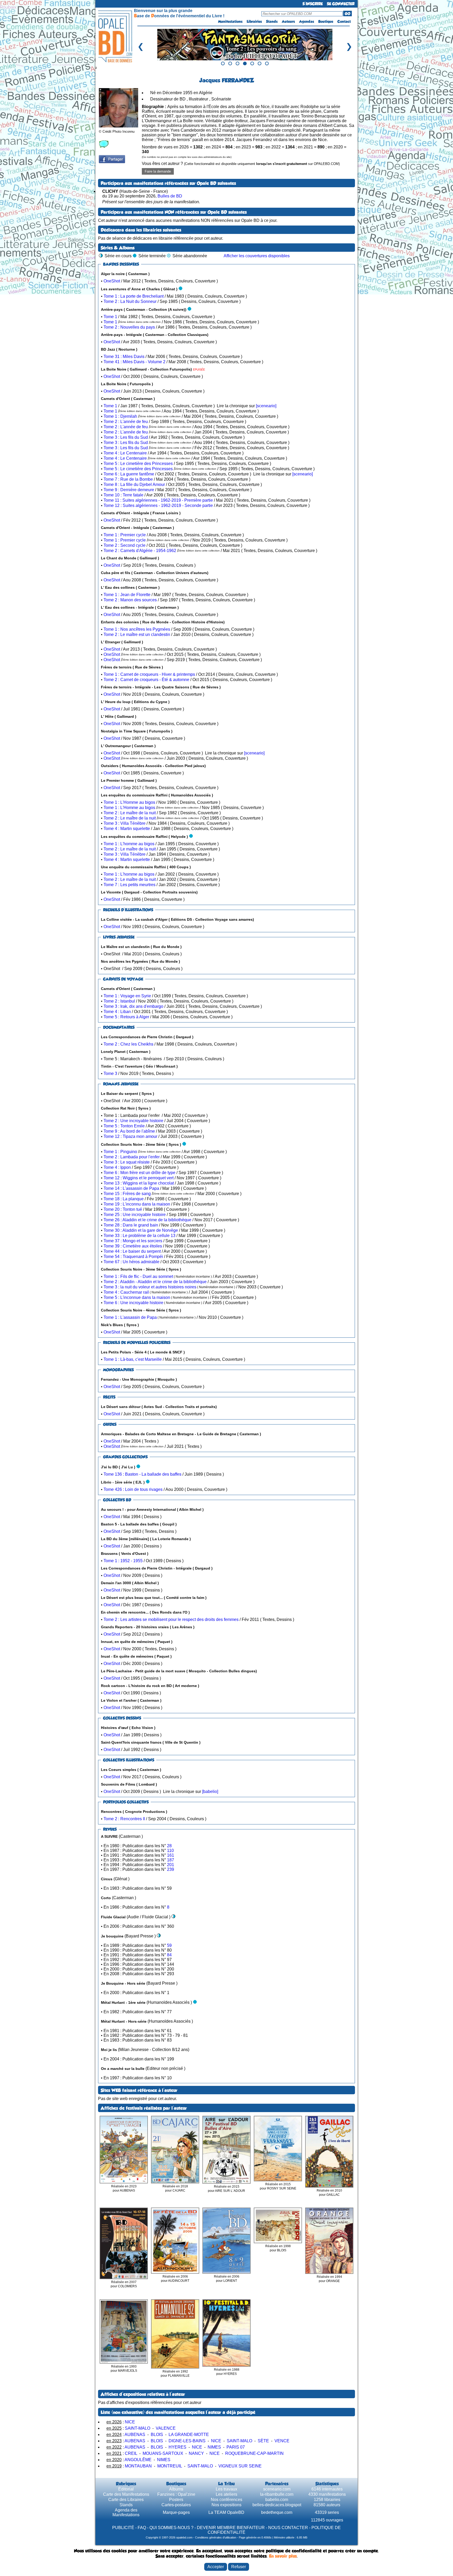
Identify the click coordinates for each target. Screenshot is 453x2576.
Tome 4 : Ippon (117, 1167)
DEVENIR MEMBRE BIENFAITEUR (231, 2528)
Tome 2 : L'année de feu (126, 422)
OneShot (112, 281)
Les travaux (226, 2489)
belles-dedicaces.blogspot (277, 2505)
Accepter (216, 2567)
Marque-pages (176, 2512)
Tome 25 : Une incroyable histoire (135, 1215)
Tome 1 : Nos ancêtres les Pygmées (137, 629)
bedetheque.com (277, 2512)
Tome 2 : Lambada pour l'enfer (132, 1157)
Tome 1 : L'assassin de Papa (130, 1317)
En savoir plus (283, 2556)
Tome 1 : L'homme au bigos (129, 844)
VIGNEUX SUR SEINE (240, 2466)
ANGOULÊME (138, 2460)
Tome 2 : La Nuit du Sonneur (130, 301)
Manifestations (230, 22)
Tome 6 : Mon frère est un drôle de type (139, 1173)
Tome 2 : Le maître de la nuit (130, 813)
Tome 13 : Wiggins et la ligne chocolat (139, 1183)
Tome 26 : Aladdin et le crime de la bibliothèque (147, 1220)
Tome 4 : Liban (117, 1012)
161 (171, 1855)
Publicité (123, 2528)
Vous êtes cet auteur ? (241, 164)
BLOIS (157, 2435)
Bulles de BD (170, 196)
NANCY (196, 2453)
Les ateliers (226, 2494)
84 (169, 1955)
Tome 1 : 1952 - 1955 (123, 1561)
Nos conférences (226, 2500)
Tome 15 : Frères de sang (127, 1194)
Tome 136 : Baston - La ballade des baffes (142, 1474)
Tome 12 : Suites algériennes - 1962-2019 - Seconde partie (158, 505)
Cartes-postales (176, 2505)
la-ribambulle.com (277, 2494)
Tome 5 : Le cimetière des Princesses (138, 464)
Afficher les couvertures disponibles (257, 256)
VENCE (282, 2441)
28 (169, 1846)
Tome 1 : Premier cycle (125, 535)
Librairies (254, 22)
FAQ (142, 2528)
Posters (176, 2500)
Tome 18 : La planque (124, 1199)
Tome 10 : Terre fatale (123, 495)
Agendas (307, 22)
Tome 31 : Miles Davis (124, 357)
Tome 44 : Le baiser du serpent (132, 1251)
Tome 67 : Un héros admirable (131, 1262)
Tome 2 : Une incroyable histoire (133, 1121)
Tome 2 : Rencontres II (124, 1819)
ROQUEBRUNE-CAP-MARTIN (254, 2453)
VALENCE (166, 2428)
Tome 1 (110, 317)
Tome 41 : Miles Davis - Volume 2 (134, 362)
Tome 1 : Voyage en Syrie (127, 996)
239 (171, 1869)
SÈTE (263, 2441)
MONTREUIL (170, 2466)
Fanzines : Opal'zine (176, 2494)
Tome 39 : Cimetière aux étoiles (133, 1246)
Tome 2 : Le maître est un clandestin (137, 634)
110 (170, 1851)
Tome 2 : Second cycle (125, 545)
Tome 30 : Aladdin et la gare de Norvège (141, 1230)
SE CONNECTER (341, 4)
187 (171, 1860)
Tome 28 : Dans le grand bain (131, 1225)
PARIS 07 (236, 2447)
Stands (272, 22)
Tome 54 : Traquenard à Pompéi (133, 1257)
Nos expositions (226, 2505)
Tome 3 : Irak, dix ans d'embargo (133, 1006)
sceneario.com (277, 2489)
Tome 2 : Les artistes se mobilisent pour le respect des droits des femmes (171, 1619)
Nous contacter (288, 2528)
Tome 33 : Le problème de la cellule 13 (139, 1236)
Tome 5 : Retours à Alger (126, 1017)
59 (169, 1945)
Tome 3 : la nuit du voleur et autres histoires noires (150, 1287)
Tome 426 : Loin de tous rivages (133, 1489)
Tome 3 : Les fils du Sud (126, 437)
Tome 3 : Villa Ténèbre (125, 823)
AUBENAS (135, 2435)
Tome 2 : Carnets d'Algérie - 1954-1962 (140, 551)
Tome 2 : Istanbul (119, 1001)
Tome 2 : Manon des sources (130, 600)
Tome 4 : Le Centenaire (125, 453)
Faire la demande (158, 171)
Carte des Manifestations (126, 2494)
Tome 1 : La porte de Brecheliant (134, 296)
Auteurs (288, 22)
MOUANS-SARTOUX (163, 2453)
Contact (344, 22)
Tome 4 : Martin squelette (127, 829)
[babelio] (210, 1792)
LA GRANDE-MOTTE (189, 2435)
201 (171, 1865)
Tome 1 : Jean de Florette (127, 595)
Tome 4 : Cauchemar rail (126, 1292)
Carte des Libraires (126, 2500)
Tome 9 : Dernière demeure (129, 490)
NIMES (214, 2447)
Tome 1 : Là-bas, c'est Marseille (133, 1359)
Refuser (239, 2567)
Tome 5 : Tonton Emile (124, 1126)
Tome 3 (110, 1073)
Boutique (326, 22)
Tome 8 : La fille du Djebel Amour (134, 484)
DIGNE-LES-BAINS (187, 2441)
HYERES (177, 2447)
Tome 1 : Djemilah (120, 416)
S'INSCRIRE (313, 4)
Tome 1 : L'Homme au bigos (129, 802)
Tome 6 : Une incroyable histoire (133, 1303)
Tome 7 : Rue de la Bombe (128, 479)
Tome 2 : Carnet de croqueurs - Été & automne (146, 680)
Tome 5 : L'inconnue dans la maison (137, 1297)
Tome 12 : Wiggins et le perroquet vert (139, 1178)
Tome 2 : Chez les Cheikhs (128, 1044)
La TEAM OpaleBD (226, 2512)
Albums (176, 2489)
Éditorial (126, 2489)
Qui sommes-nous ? (171, 2528)
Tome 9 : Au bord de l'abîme (129, 1131)
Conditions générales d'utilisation (216, 2537)
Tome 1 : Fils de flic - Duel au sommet (138, 1276)
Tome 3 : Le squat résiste (127, 1162)
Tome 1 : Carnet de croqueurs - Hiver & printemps (149, 674)
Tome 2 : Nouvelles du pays (129, 327)
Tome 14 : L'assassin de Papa (131, 1188)
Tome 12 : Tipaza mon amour (130, 1136)
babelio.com (277, 2500)
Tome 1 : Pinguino (120, 1152)
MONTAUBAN (138, 2466)
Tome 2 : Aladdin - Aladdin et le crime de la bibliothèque (155, 1282)
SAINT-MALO (137, 2428)
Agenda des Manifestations (126, 2512)
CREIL (131, 2453)
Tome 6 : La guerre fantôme (129, 474)
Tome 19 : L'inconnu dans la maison (137, 1204)
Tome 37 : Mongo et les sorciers (133, 1241)
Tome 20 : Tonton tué (123, 1209)
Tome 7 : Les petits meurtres (130, 885)
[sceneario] (266, 406)
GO (347, 14)
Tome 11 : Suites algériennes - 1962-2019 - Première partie (158, 500)
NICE (130, 2422)
